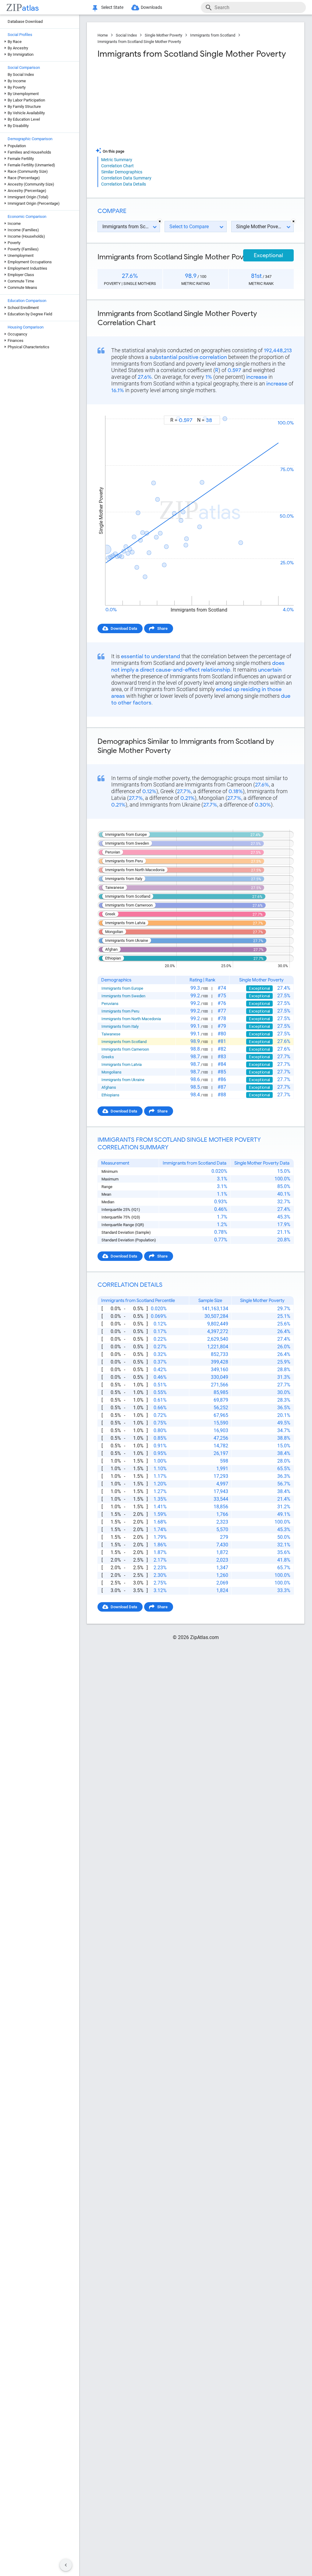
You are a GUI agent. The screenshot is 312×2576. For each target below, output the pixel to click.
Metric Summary (117, 160)
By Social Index (21, 75)
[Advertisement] (146, 103)
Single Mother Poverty (163, 35)
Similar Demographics (122, 172)
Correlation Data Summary (126, 178)
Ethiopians (110, 1095)
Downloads (151, 7)
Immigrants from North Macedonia (131, 1019)
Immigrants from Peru (120, 1011)
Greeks (108, 1057)
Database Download (25, 21)
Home (103, 35)
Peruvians (110, 1004)
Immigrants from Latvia (122, 1064)
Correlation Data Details (124, 184)
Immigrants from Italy (120, 1026)
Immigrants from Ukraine (123, 1080)
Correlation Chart (117, 166)
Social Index (126, 35)
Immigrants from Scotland (213, 35)
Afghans (109, 1087)
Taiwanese (111, 1034)
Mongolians (112, 1072)
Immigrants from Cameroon (125, 1049)
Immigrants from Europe (122, 988)
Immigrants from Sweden (123, 996)
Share (162, 628)
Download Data (124, 628)
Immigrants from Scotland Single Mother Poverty (139, 42)
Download (281, 410)
